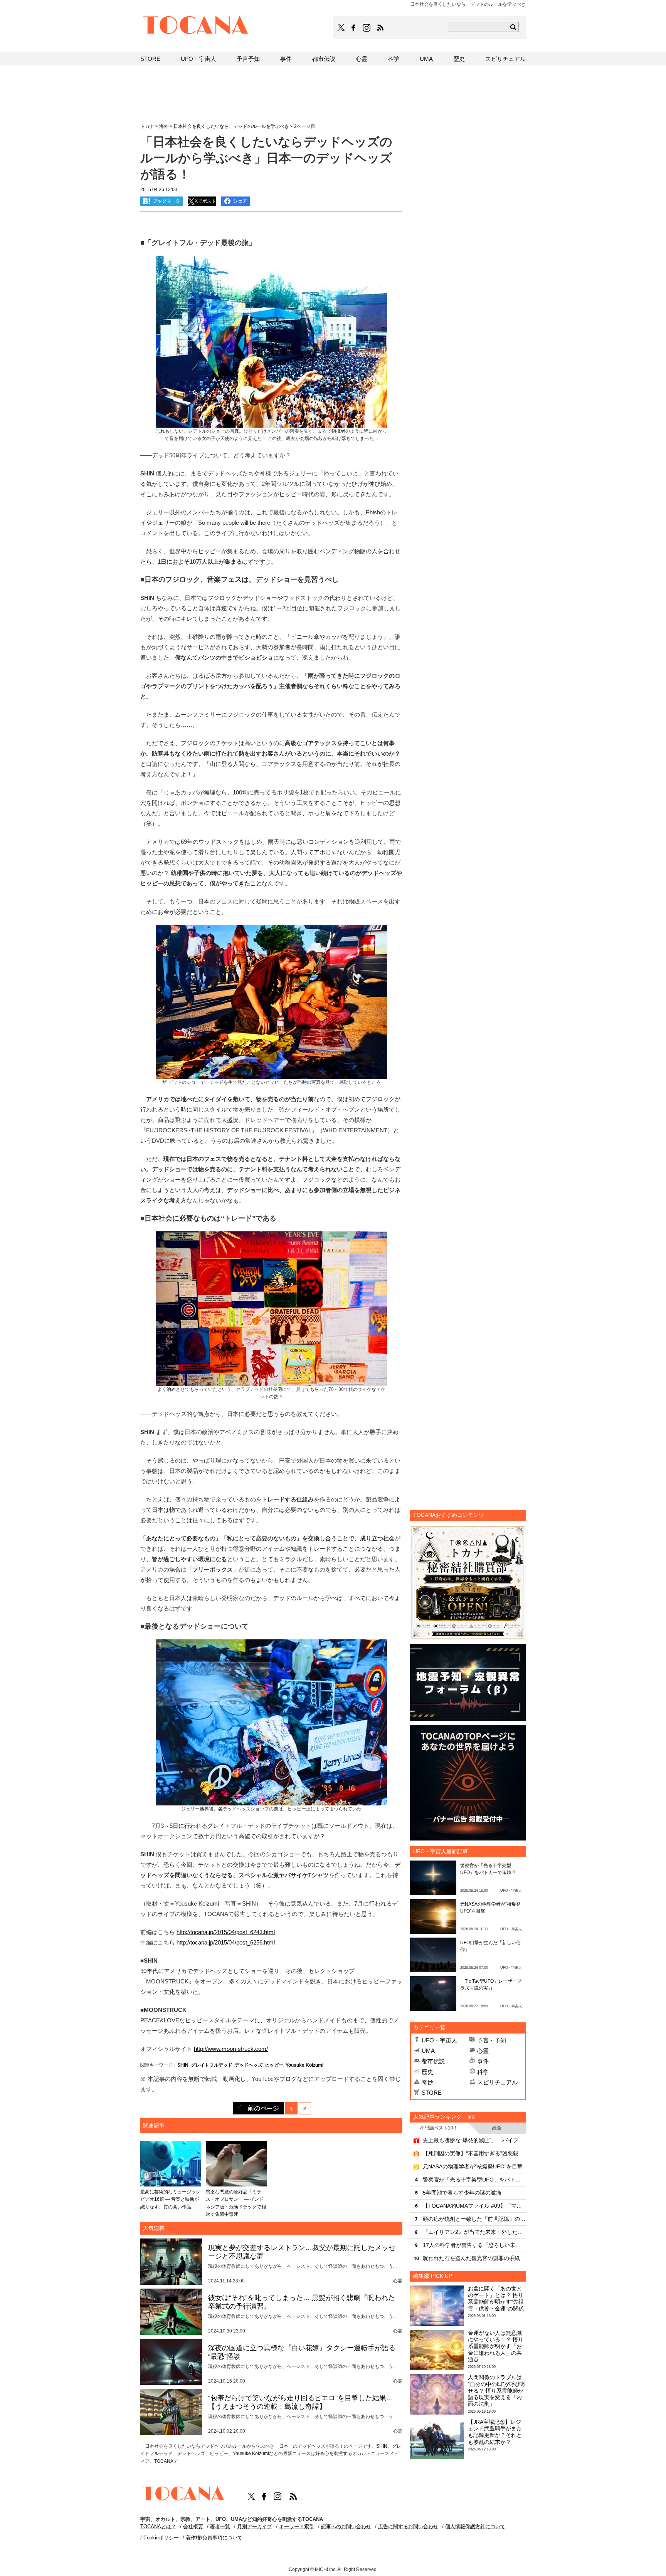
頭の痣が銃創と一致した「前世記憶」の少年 (474, 2219)
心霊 (483, 2051)
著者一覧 (220, 2526)
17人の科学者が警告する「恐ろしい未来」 (474, 2245)
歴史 (427, 2072)
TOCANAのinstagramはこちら (367, 28)
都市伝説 (433, 2061)
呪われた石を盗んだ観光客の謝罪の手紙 (471, 2258)
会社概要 (193, 2526)
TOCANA (196, 26)
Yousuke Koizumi (304, 2065)
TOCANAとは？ (158, 2526)
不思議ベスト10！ (439, 2128)
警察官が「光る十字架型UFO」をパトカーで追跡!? (474, 2180)
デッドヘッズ (249, 2065)
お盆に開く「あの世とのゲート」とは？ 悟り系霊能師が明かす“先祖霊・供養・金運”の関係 (496, 2299)
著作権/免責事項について (214, 2538)
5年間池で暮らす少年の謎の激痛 (462, 2193)
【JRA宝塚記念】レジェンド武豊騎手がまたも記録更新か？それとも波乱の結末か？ (495, 2432)
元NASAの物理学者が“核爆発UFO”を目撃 (473, 2166)
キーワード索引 (297, 2526)
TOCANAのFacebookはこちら (353, 28)
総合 (497, 2128)
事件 (483, 2061)
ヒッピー (274, 2065)
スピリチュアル (497, 2082)
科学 (483, 2072)
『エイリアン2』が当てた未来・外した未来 (474, 2232)
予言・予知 (492, 2040)
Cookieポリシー (161, 2538)
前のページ (259, 2108)
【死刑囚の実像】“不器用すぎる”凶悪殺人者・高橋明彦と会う (474, 2153)
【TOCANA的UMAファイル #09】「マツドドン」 (474, 2206)
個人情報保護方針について (475, 2526)
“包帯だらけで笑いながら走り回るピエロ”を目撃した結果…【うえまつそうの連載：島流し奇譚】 (301, 2402)
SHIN (183, 2065)
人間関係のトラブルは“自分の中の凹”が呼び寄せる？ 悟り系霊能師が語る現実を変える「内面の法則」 (497, 2390)
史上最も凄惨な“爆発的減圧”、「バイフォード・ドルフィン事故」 (474, 2140)
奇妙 (427, 2082)
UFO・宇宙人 (439, 2040)
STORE (432, 2093)
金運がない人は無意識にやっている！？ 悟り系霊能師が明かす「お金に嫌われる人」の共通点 (496, 2346)
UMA (428, 2051)
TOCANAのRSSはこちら (380, 28)
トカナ (147, 126)
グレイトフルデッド (212, 2065)
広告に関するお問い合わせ (408, 2526)
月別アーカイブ (255, 2526)
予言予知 (248, 59)
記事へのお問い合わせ (346, 2526)
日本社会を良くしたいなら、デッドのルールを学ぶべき (231, 126)
